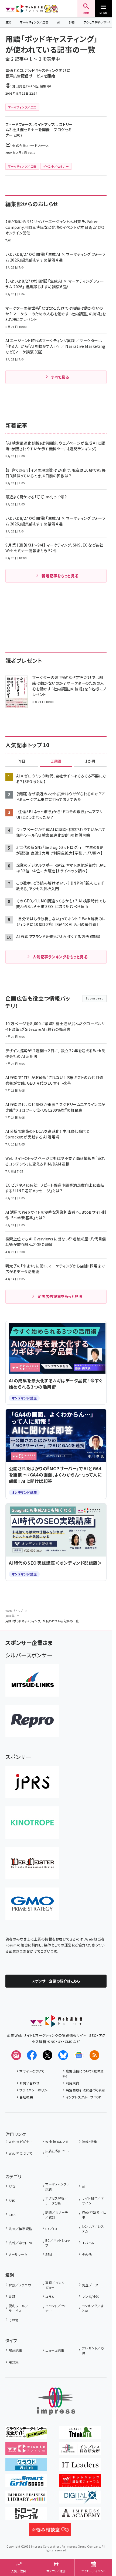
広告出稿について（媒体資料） (83, 2073)
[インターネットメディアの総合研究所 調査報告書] (80, 2451)
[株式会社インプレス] (56, 2401)
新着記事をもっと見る (60, 576)
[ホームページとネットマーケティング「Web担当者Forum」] (26, 2451)
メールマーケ (18, 2254)
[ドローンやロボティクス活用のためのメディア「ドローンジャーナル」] (26, 2516)
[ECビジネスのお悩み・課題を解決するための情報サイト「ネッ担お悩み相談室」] (50, 2532)
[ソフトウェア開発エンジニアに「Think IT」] (80, 2435)
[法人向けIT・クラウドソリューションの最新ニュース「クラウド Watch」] (26, 2467)
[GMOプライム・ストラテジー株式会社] (32, 1904)
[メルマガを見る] (16, 2055)
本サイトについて (32, 2071)
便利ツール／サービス (18, 2308)
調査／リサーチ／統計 (57, 2215)
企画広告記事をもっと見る (60, 1296)
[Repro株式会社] (32, 1721)
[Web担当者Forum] (56, 2023)
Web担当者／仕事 (94, 2215)
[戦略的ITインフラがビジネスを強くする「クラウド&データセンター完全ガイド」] (26, 2435)
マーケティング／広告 (34, 22)
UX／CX (51, 2229)
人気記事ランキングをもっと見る (60, 957)
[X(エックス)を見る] (47, 2055)
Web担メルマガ (57, 2142)
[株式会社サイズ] (32, 1863)
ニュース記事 (55, 2350)
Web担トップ (14, 1611)
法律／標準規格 (20, 2229)
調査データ (90, 2285)
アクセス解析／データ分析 (57, 2201)
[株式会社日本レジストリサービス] (32, 1782)
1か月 (90, 761)
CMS (12, 2215)
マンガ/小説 (91, 2297)
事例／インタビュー (55, 2285)
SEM (49, 2254)
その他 (87, 2254)
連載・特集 (90, 2142)
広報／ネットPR (20, 2243)
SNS (72, 22)
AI (59, 22)
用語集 (10, 1616)
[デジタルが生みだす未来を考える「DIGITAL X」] (80, 2500)
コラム (50, 2297)
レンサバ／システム (93, 2229)
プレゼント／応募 (93, 2350)
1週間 (56, 761)
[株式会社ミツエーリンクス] (32, 1680)
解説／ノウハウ (20, 2285)
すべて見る (60, 377)
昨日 (22, 761)
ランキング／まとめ (93, 2308)
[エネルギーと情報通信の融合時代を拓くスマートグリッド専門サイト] (26, 2484)
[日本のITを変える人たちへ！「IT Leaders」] (80, 2467)
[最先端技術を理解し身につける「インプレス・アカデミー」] (80, 2516)
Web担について (20, 2153)
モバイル (88, 2243)
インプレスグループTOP (83, 2097)
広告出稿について (57, 2153)
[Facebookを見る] (32, 2055)
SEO (8, 22)
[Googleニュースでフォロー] (79, 2055)
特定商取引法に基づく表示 (86, 2090)
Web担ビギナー (20, 2142)
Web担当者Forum (24, 9)
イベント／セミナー (56, 2308)
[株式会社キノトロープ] (32, 1823)
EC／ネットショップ (57, 2243)
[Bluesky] (63, 2055)
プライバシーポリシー (35, 2090)
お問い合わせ (29, 2083)
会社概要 (26, 2097)
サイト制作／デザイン (93, 2201)
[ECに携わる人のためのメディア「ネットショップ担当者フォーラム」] (80, 2484)
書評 (12, 2297)
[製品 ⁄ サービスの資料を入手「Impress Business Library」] (26, 2500)
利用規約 (73, 2083)
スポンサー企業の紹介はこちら (56, 1981)
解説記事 (15, 2350)
